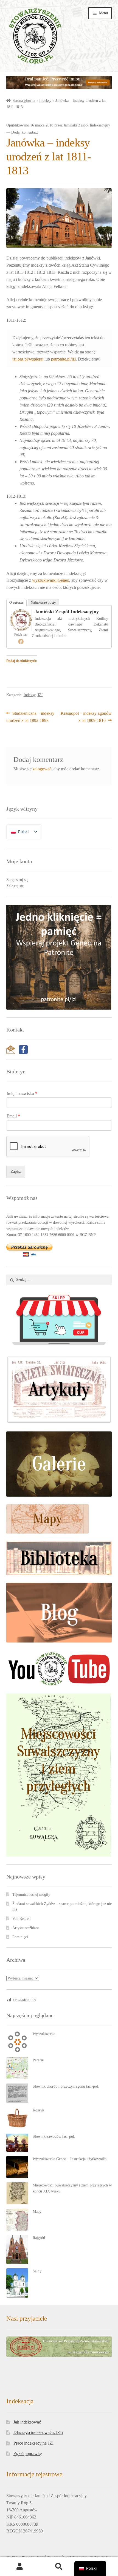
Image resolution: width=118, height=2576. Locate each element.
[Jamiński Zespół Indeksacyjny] (21, 620)
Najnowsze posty (43, 602)
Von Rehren (21, 1919)
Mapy (37, 2212)
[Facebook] (21, 641)
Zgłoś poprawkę (28, 2453)
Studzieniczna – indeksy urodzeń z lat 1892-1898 (30, 717)
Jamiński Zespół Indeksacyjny (87, 125)
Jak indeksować (27, 2422)
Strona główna (24, 101)
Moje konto (20, 2567)
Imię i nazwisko (22, 1093)
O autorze (16, 602)
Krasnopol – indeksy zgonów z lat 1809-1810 (86, 717)
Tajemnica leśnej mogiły (31, 1894)
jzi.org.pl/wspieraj (28, 359)
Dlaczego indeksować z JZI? (38, 2432)
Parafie (38, 2060)
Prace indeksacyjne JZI (33, 2443)
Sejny (37, 2271)
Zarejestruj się (17, 880)
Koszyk (38, 2110)
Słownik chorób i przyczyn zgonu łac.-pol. (66, 2086)
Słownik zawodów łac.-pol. (54, 2136)
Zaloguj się (15, 886)
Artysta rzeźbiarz (26, 1928)
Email (13, 1116)
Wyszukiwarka (44, 2034)
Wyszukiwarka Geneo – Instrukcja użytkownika (70, 2159)
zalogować (42, 769)
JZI (40, 695)
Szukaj (59, 2567)
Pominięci (20, 1937)
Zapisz (16, 1172)
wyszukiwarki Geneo (51, 580)
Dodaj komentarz (25, 132)
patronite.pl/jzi (63, 359)
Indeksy (45, 101)
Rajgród (39, 2238)
